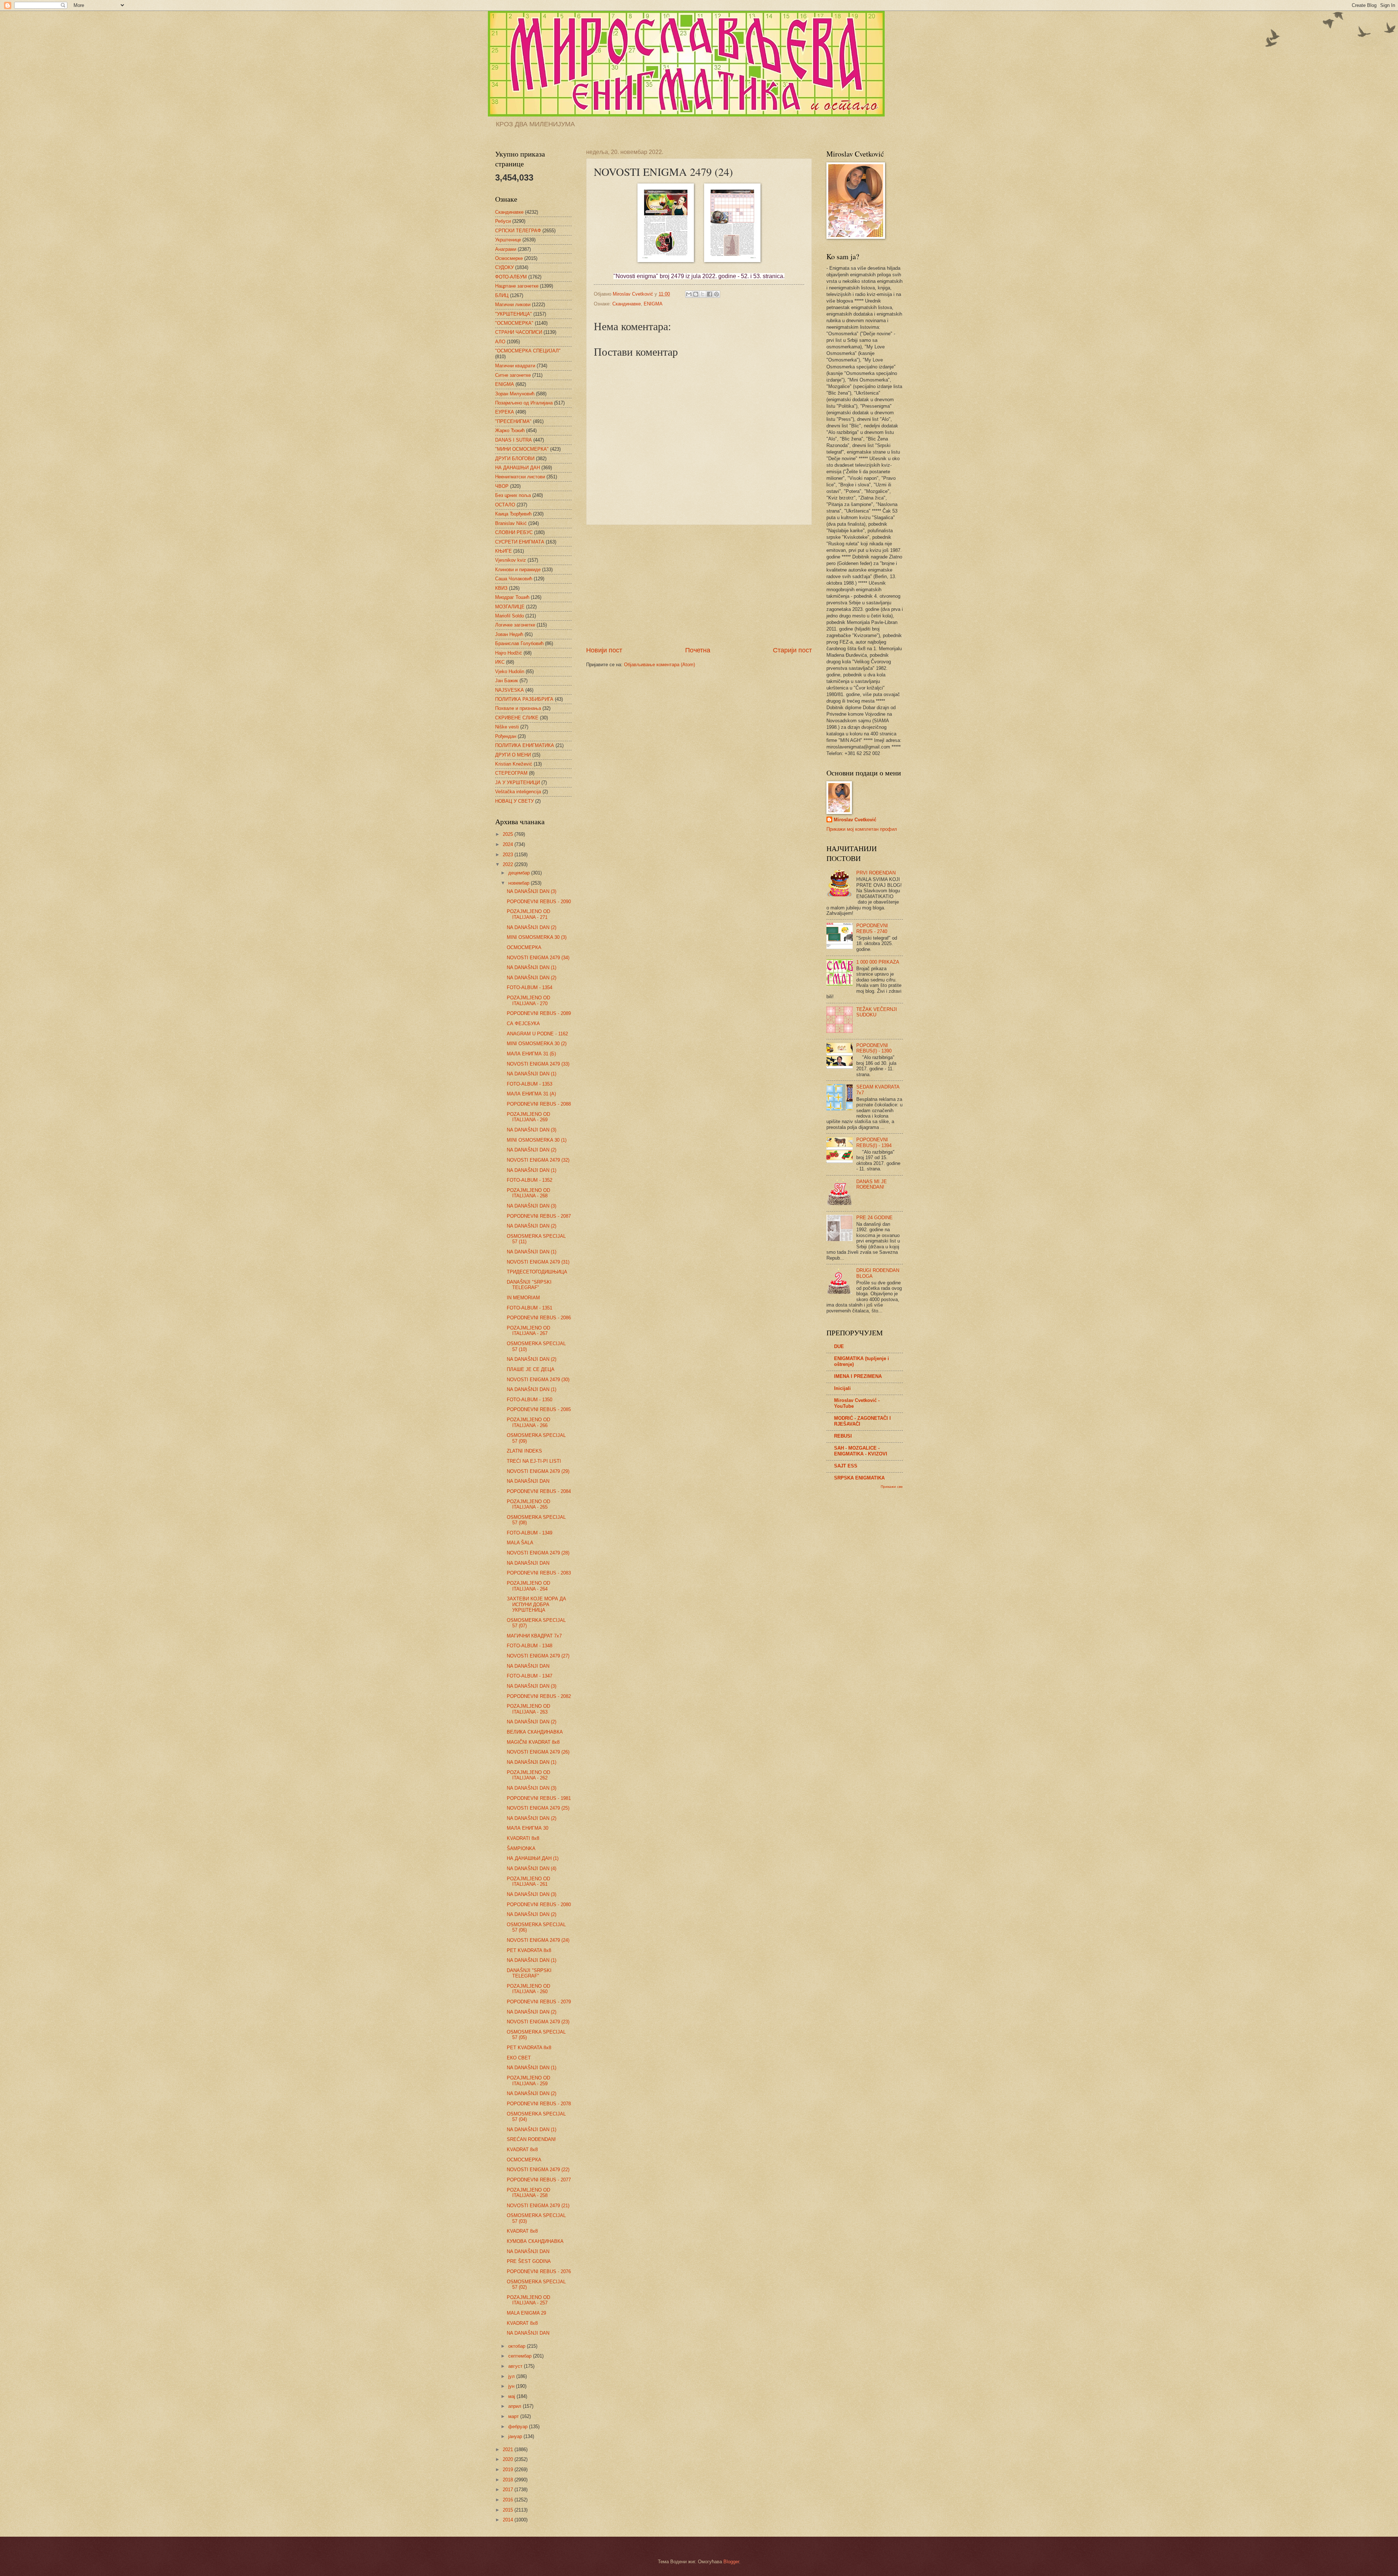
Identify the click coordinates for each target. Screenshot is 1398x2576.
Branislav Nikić (511, 523)
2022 (509, 864)
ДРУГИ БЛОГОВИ (515, 459)
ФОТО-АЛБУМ (511, 277)
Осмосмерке (509, 258)
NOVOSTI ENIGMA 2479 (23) (538, 2022)
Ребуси (503, 221)
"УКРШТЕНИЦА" (514, 314)
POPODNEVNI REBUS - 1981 (539, 1798)
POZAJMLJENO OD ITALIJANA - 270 (528, 1000)
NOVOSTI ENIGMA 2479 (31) (538, 1262)
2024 (509, 844)
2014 (509, 2520)
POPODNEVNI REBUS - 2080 (539, 1905)
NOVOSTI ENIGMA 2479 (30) (538, 1380)
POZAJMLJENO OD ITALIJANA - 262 (528, 1775)
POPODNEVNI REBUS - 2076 (539, 2271)
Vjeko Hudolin (510, 671)
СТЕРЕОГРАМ (511, 773)
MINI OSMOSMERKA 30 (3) (537, 937)
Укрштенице (508, 240)
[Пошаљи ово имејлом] (689, 294)
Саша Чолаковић (514, 579)
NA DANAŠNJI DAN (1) (532, 967)
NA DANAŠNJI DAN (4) (532, 1868)
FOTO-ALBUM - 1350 (530, 1400)
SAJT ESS (846, 1466)
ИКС (500, 662)
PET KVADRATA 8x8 (529, 1950)
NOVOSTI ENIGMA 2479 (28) (538, 1553)
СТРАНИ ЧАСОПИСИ (519, 332)
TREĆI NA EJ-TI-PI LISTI (534, 1461)
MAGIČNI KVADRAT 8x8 (533, 1742)
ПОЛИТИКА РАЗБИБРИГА (524, 699)
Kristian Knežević (514, 764)
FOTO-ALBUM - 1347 (530, 1676)
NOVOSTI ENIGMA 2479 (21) (538, 2206)
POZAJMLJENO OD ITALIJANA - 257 (528, 2300)
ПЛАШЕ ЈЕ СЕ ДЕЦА (531, 1369)
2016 (509, 2500)
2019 (509, 2470)
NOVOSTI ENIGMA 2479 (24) (538, 1940)
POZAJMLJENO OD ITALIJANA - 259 (528, 2081)
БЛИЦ (502, 295)
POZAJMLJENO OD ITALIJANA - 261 (528, 1881)
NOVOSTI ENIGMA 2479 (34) (538, 958)
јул (512, 2376)
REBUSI (843, 1436)
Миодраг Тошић (512, 597)
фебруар (519, 2427)
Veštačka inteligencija (518, 792)
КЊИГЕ (503, 551)
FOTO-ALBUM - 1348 (530, 1646)
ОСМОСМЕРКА (524, 947)
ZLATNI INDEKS (524, 1451)
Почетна (698, 650)
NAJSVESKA (510, 690)
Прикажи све (892, 1487)
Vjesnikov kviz (511, 560)
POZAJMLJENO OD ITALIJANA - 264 (528, 1586)
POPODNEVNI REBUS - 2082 (539, 1696)
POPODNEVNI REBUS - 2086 (539, 1318)
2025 (509, 834)
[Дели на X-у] (703, 294)
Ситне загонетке (513, 375)
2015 (509, 2510)
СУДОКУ (504, 267)
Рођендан (506, 736)
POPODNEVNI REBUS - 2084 (539, 1491)
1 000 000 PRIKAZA (878, 962)
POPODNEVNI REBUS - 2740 (872, 928)
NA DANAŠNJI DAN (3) (532, 891)
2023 (509, 855)
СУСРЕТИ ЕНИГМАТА (520, 542)
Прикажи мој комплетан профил (862, 829)
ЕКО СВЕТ (519, 2058)
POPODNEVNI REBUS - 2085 (539, 1409)
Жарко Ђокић (510, 430)
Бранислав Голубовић (519, 643)
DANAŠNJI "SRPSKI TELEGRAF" (529, 1285)
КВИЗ (501, 588)
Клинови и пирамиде (518, 570)
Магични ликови (513, 305)
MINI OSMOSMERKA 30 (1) (537, 1140)
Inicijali (842, 1388)
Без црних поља (513, 495)
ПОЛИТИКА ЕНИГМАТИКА (525, 745)
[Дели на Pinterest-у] (716, 294)
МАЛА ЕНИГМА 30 (528, 1828)
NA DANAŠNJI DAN (528, 1481)
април (516, 2406)
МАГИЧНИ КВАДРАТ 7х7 (534, 1636)
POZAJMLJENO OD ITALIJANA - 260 (528, 1989)
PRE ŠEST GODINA (529, 2261)
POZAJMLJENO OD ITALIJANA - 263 (528, 1709)
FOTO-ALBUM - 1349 (530, 1533)
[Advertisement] (699, 585)
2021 (509, 2449)
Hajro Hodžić (509, 653)
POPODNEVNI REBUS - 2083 (539, 1573)
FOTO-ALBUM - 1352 (530, 1180)
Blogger (731, 2562)
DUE (839, 1346)
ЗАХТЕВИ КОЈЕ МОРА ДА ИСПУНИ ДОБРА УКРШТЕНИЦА (536, 1604)
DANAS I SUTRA (514, 440)
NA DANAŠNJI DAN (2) (532, 927)
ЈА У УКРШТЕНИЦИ (518, 783)
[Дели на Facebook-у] (710, 294)
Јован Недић (509, 634)
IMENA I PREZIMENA (858, 1376)
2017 (509, 2490)
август (516, 2366)
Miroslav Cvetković (855, 820)
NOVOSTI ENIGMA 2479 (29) (538, 1471)
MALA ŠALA (520, 1543)
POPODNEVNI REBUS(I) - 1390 (874, 1048)
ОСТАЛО (505, 505)
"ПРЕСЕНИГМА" (513, 421)
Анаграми (506, 249)
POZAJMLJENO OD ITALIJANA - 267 (528, 1331)
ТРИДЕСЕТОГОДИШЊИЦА (537, 1272)
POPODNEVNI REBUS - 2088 (539, 1104)
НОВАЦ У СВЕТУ (514, 801)
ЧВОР (502, 486)
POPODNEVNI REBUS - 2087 (539, 1216)
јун (512, 2386)
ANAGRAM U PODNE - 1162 (537, 1034)
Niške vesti (507, 727)
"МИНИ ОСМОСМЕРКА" (522, 449)
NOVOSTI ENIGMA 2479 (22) (538, 2170)
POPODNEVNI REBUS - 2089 (539, 1013)
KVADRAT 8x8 (522, 2150)
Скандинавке (627, 304)
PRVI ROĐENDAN (876, 873)
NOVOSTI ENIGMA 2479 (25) (538, 1808)
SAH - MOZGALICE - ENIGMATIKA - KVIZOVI (861, 1451)
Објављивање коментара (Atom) (659, 665)
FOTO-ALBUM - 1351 (530, 1308)
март (514, 2416)
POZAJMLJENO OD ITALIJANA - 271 (528, 914)
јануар (516, 2436)
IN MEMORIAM (523, 1298)
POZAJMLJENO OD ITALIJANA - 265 (528, 1504)
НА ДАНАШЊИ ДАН (518, 468)
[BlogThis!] (696, 294)
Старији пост (792, 650)
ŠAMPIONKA (521, 1848)
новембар (520, 883)
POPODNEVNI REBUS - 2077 (539, 2180)
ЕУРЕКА (505, 412)
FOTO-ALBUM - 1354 (530, 987)
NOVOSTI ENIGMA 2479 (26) (538, 1752)
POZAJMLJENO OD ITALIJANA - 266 (528, 1422)
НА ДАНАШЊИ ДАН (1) (533, 1858)
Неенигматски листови (520, 477)
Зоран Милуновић (515, 394)
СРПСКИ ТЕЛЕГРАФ (518, 231)
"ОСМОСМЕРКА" (514, 323)
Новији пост (604, 650)
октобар (518, 2346)
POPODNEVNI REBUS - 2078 (539, 2104)
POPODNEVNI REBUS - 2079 (539, 2002)
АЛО (500, 342)
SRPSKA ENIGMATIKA (859, 1478)
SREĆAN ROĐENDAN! (531, 2139)
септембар (521, 2356)
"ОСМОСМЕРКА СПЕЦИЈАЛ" (528, 351)
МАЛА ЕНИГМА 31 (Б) (531, 1054)
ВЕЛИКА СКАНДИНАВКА (535, 1732)
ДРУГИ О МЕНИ (513, 755)
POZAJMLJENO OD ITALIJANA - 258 (528, 2193)
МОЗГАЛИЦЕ (510, 607)
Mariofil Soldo (510, 616)
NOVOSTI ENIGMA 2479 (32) (538, 1160)
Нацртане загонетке (517, 286)
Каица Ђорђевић (513, 514)
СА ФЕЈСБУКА (523, 1024)
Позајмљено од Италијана (524, 403)
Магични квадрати (515, 366)
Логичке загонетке (515, 625)
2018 (509, 2480)
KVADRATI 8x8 (523, 1838)
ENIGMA (653, 304)
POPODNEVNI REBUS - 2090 (539, 902)
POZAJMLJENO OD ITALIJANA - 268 (528, 1193)
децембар (520, 873)
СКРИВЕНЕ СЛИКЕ (517, 718)
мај (512, 2396)
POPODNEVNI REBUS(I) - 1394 (874, 1142)
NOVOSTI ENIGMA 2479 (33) (538, 1064)
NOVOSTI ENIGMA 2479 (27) (538, 1656)
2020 (509, 2459)
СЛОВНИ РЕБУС (514, 532)
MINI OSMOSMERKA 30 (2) (537, 1044)
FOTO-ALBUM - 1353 (530, 1084)
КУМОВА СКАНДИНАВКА (535, 2241)
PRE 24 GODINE (874, 1218)
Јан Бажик (507, 681)
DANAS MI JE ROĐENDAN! (872, 1184)
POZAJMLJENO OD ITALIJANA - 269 (528, 1117)
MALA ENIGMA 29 (526, 2313)
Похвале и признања (518, 708)
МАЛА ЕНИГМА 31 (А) (531, 1094)
